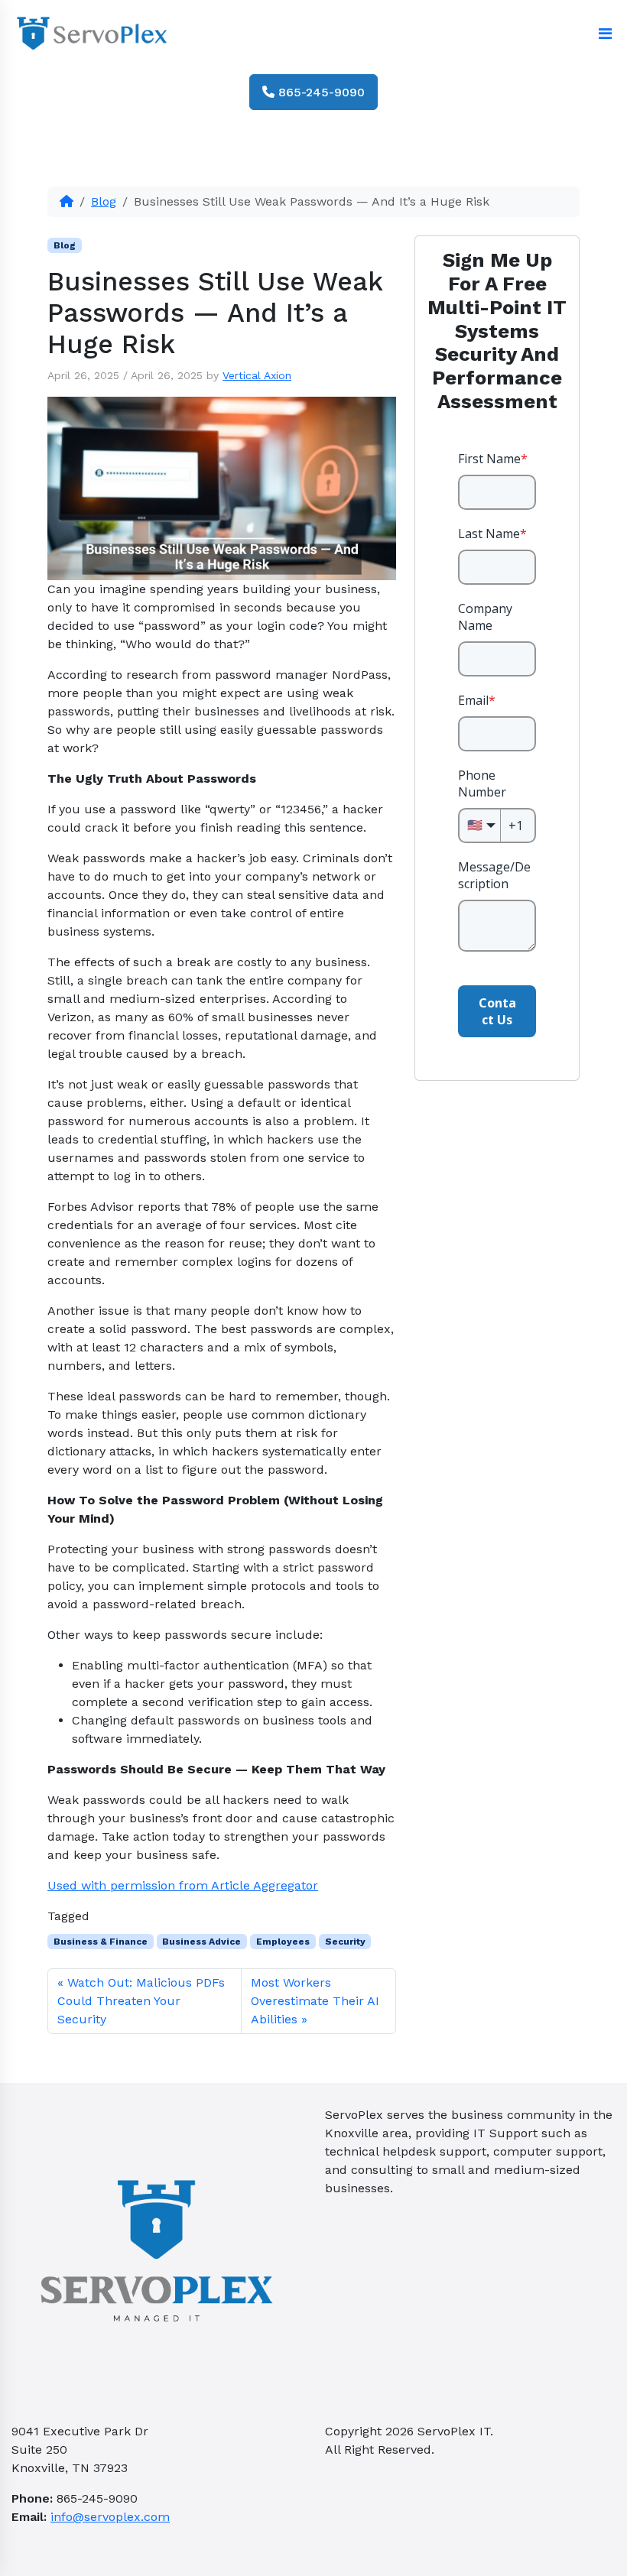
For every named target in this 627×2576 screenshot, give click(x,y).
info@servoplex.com (110, 2517)
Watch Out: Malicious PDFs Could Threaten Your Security (141, 2001)
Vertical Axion (257, 375)
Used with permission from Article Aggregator (183, 1885)
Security (345, 1942)
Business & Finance (101, 1942)
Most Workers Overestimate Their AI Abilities (315, 2001)
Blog (104, 201)
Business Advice (201, 1942)
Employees (283, 1942)
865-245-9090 (320, 92)
